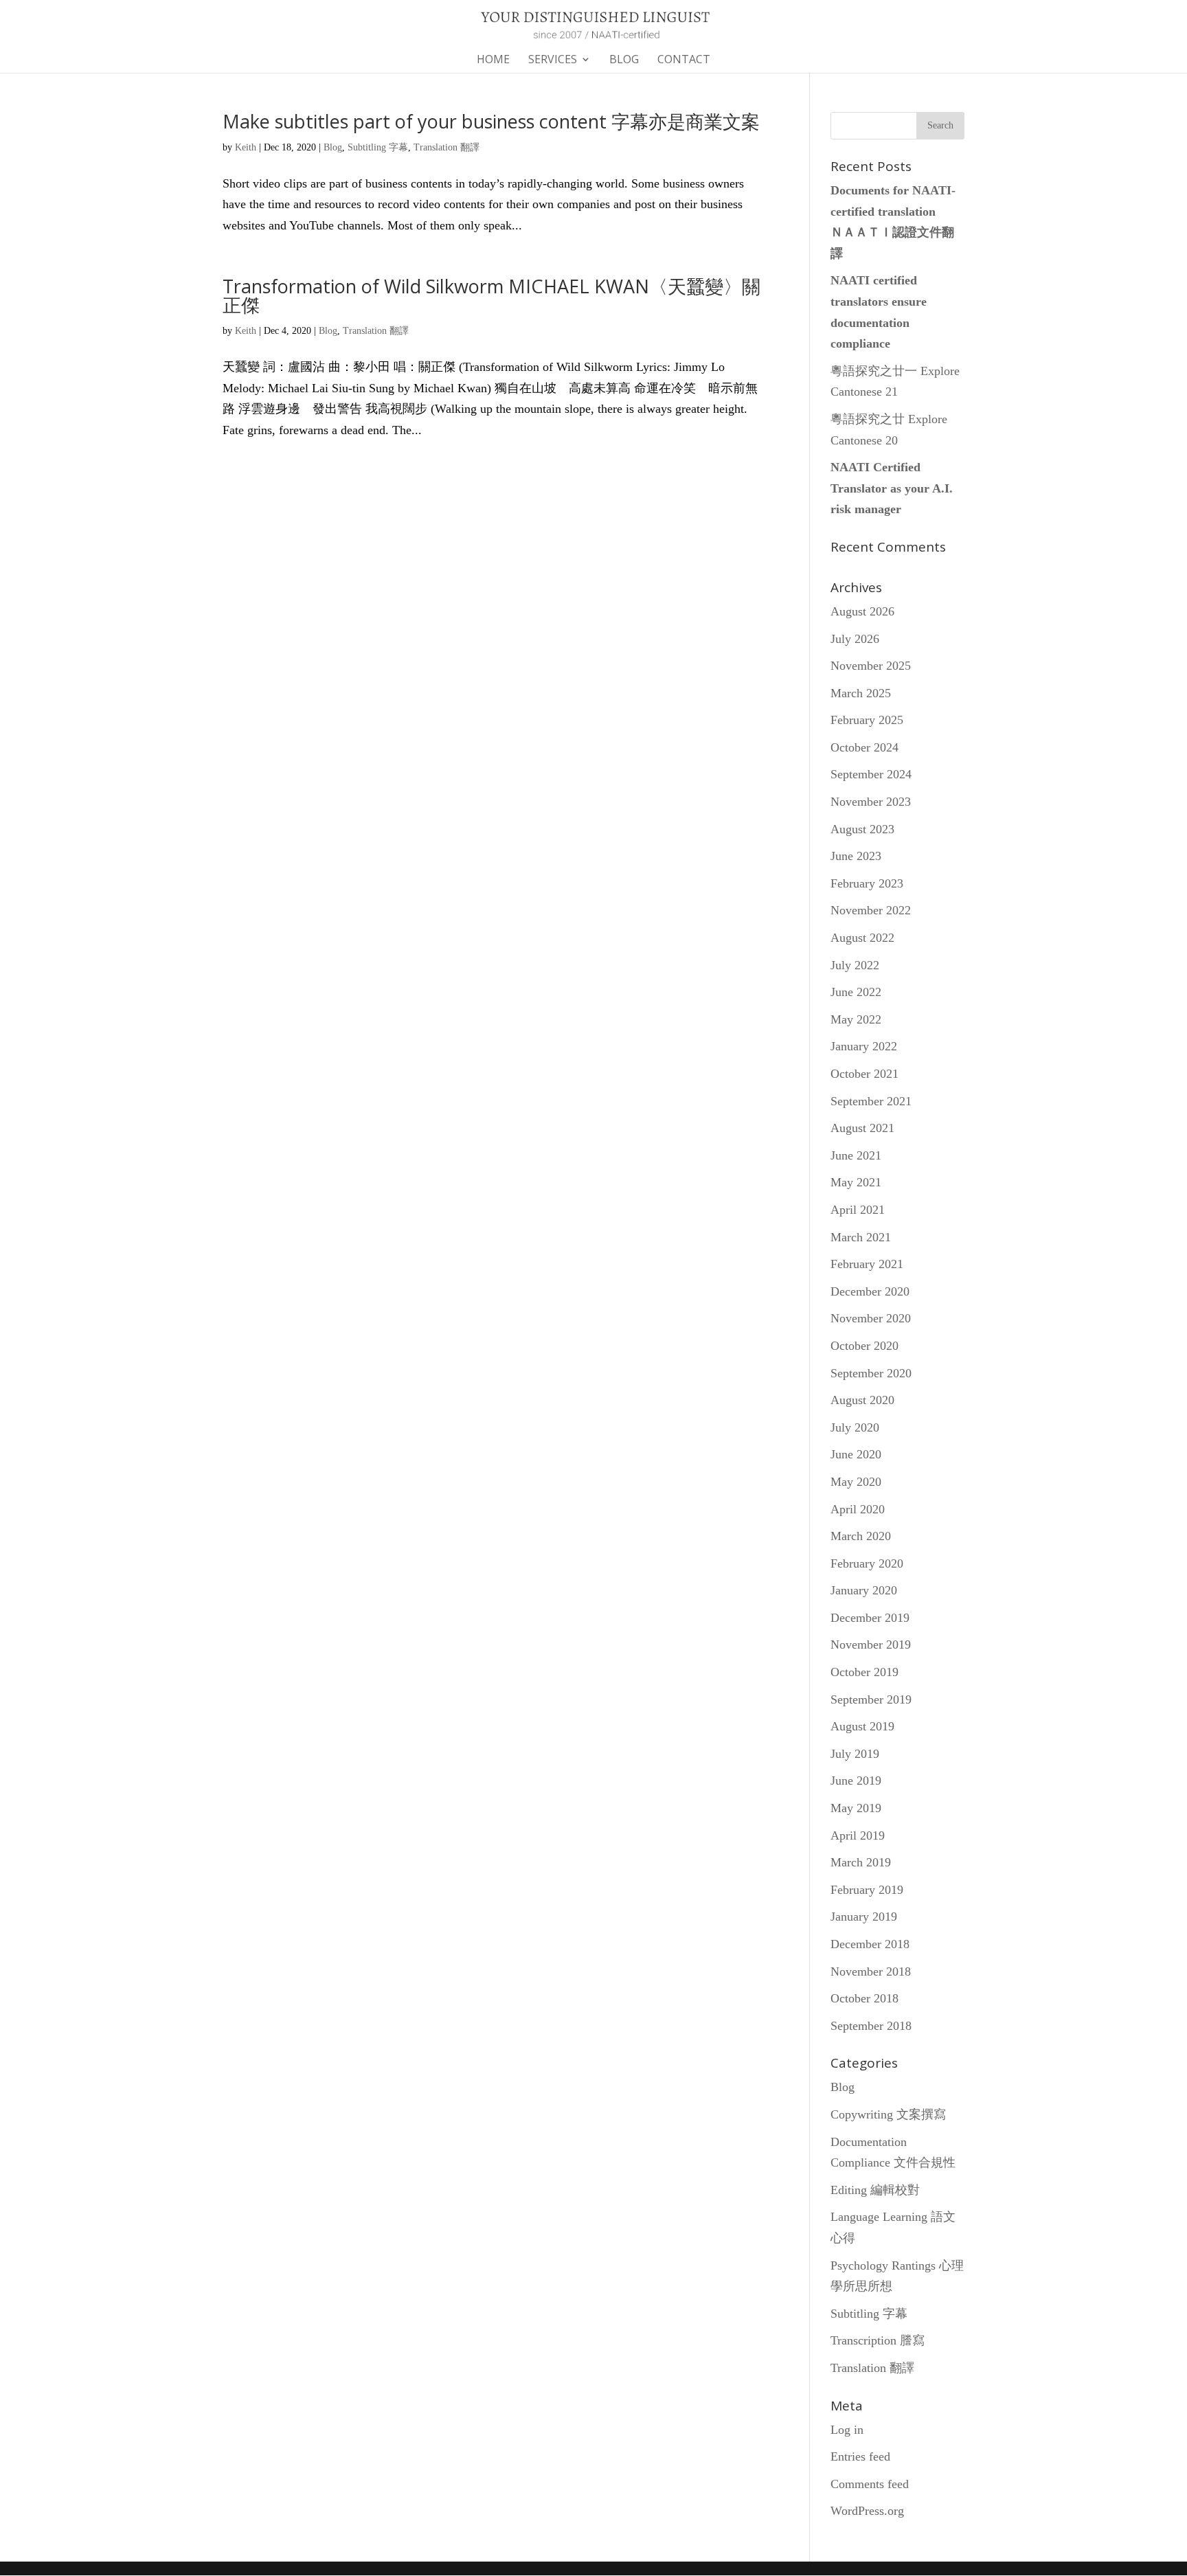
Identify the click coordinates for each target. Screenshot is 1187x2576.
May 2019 (856, 1808)
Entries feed (860, 2456)
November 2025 (871, 666)
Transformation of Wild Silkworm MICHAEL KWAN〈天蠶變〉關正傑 (491, 295)
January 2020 (864, 1590)
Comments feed (870, 2484)
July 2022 (855, 965)
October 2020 (864, 1346)
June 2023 (856, 856)
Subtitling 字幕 (378, 147)
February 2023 (867, 883)
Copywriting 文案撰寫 (888, 2114)
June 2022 (856, 992)
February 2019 (867, 1890)
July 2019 (855, 1754)
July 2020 (855, 1427)
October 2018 (864, 1998)
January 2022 (864, 1046)
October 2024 (864, 747)
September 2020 (871, 1373)
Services (553, 60)
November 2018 (871, 1971)
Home (493, 60)
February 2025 (867, 720)
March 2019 (861, 1862)
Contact (684, 60)
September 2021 (871, 1101)
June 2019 (856, 1781)
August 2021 (862, 1128)
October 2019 (864, 1672)
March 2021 (861, 1237)
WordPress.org (867, 2511)
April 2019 (858, 1835)
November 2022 (871, 910)
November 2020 (871, 1318)
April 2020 (858, 1509)
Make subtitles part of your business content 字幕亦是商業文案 (491, 121)
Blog (624, 60)
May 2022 (856, 1019)
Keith (246, 147)
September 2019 (871, 1699)
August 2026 (862, 611)
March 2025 (861, 693)
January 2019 (864, 1917)
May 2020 (856, 1482)
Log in (847, 2430)
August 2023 (862, 829)
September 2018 (871, 2026)
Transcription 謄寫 (878, 2340)
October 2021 (864, 1074)
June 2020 (856, 1454)
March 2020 (861, 1536)
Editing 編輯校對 (875, 2190)
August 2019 (862, 1726)
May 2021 (856, 1182)
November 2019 (871, 1645)
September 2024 (871, 774)
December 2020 (870, 1291)
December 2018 (870, 1944)
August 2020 (862, 1400)
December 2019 (870, 1618)
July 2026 (855, 639)
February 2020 (867, 1563)
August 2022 (862, 938)
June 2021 (856, 1155)
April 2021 (858, 1210)
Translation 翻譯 (446, 147)
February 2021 (867, 1264)
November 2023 (871, 802)
